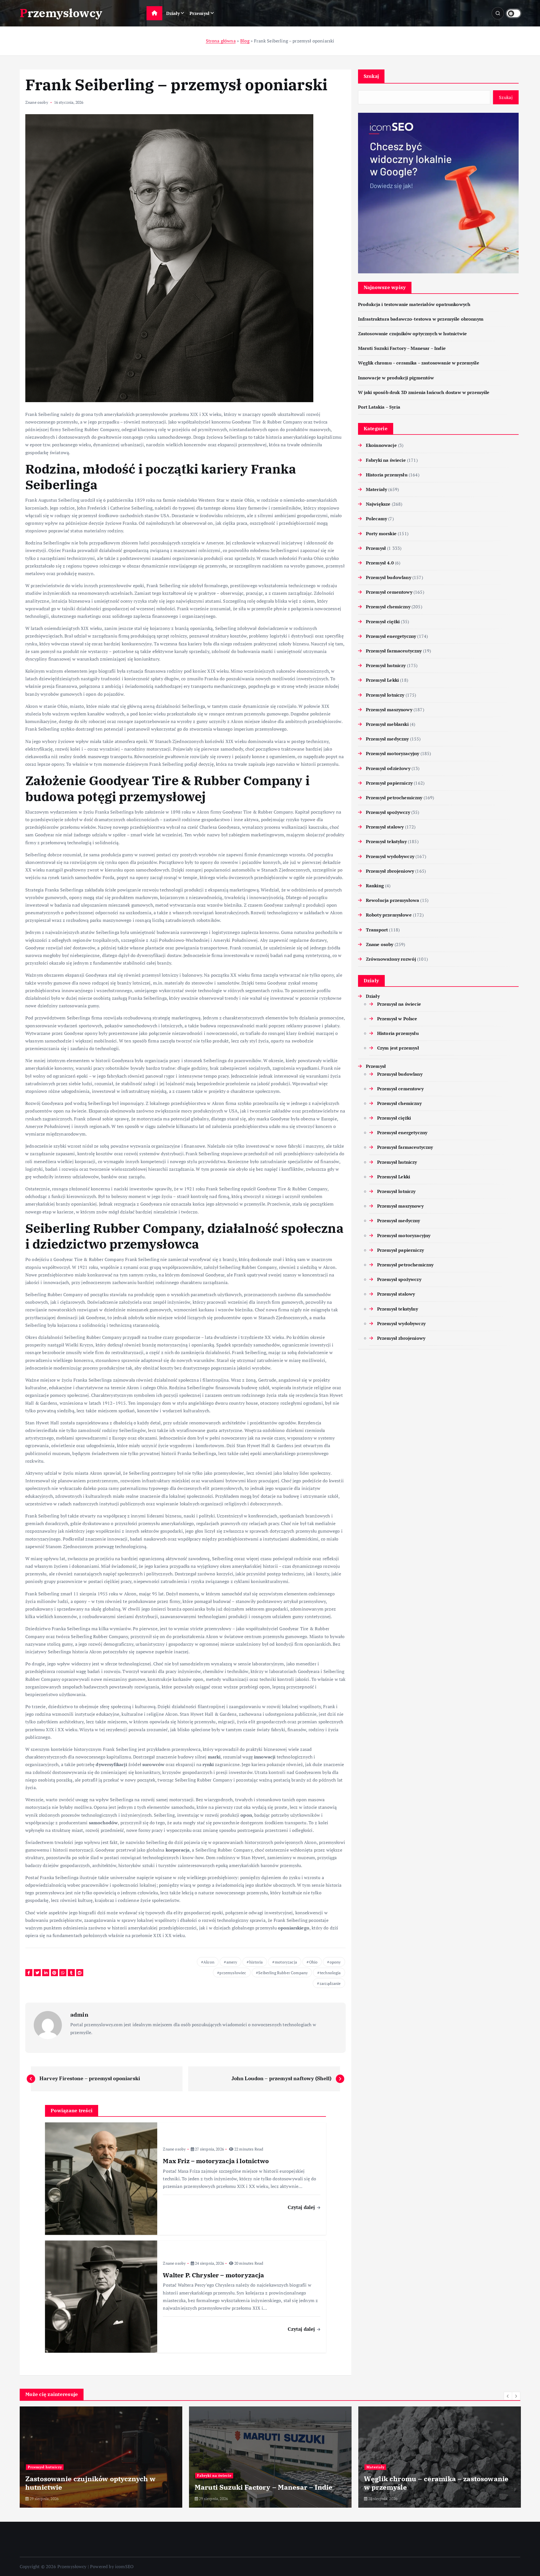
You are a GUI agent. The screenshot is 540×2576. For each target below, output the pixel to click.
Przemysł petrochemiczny (394, 798)
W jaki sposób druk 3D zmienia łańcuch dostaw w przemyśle (424, 392)
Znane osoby (37, 102)
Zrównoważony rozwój (391, 959)
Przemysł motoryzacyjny (393, 753)
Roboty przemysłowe (389, 915)
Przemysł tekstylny (386, 841)
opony (335, 1962)
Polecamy (376, 519)
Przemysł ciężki (383, 622)
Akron (209, 1962)
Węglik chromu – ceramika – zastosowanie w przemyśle (419, 363)
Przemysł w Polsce (397, 1019)
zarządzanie (330, 1983)
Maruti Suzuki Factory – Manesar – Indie (402, 348)
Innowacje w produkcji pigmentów (396, 378)
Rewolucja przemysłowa (392, 900)
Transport (377, 930)
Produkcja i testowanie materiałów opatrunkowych (414, 304)
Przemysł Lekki (382, 680)
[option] (101, 2457)
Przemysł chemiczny (388, 607)
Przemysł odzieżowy (388, 768)
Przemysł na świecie (399, 1004)
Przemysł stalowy (385, 827)
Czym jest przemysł (398, 1048)
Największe (378, 504)
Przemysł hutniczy (386, 665)
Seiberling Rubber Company (283, 1973)
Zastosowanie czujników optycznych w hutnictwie (412, 334)
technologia (330, 1973)
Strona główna (221, 41)
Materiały (376, 489)
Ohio (313, 1962)
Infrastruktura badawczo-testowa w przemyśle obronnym (421, 319)
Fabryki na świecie (386, 460)
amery (232, 1962)
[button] (508, 2396)
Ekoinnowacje (381, 445)
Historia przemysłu (387, 475)
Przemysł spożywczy (388, 812)
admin (79, 2015)
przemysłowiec (233, 1973)
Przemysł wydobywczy (390, 856)
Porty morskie (381, 533)
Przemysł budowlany (389, 577)
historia (256, 1962)
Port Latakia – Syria (379, 407)
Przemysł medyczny (387, 739)
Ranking (375, 886)
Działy (173, 13)
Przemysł (200, 13)
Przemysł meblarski (387, 724)
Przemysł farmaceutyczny (394, 651)
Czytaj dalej (302, 2207)
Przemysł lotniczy (385, 695)
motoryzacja (286, 1962)
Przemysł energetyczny (391, 636)
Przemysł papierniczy (389, 783)
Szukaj (371, 76)
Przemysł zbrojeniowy (390, 871)
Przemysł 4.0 (380, 563)
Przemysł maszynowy (389, 710)
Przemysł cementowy (389, 592)
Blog (245, 41)
